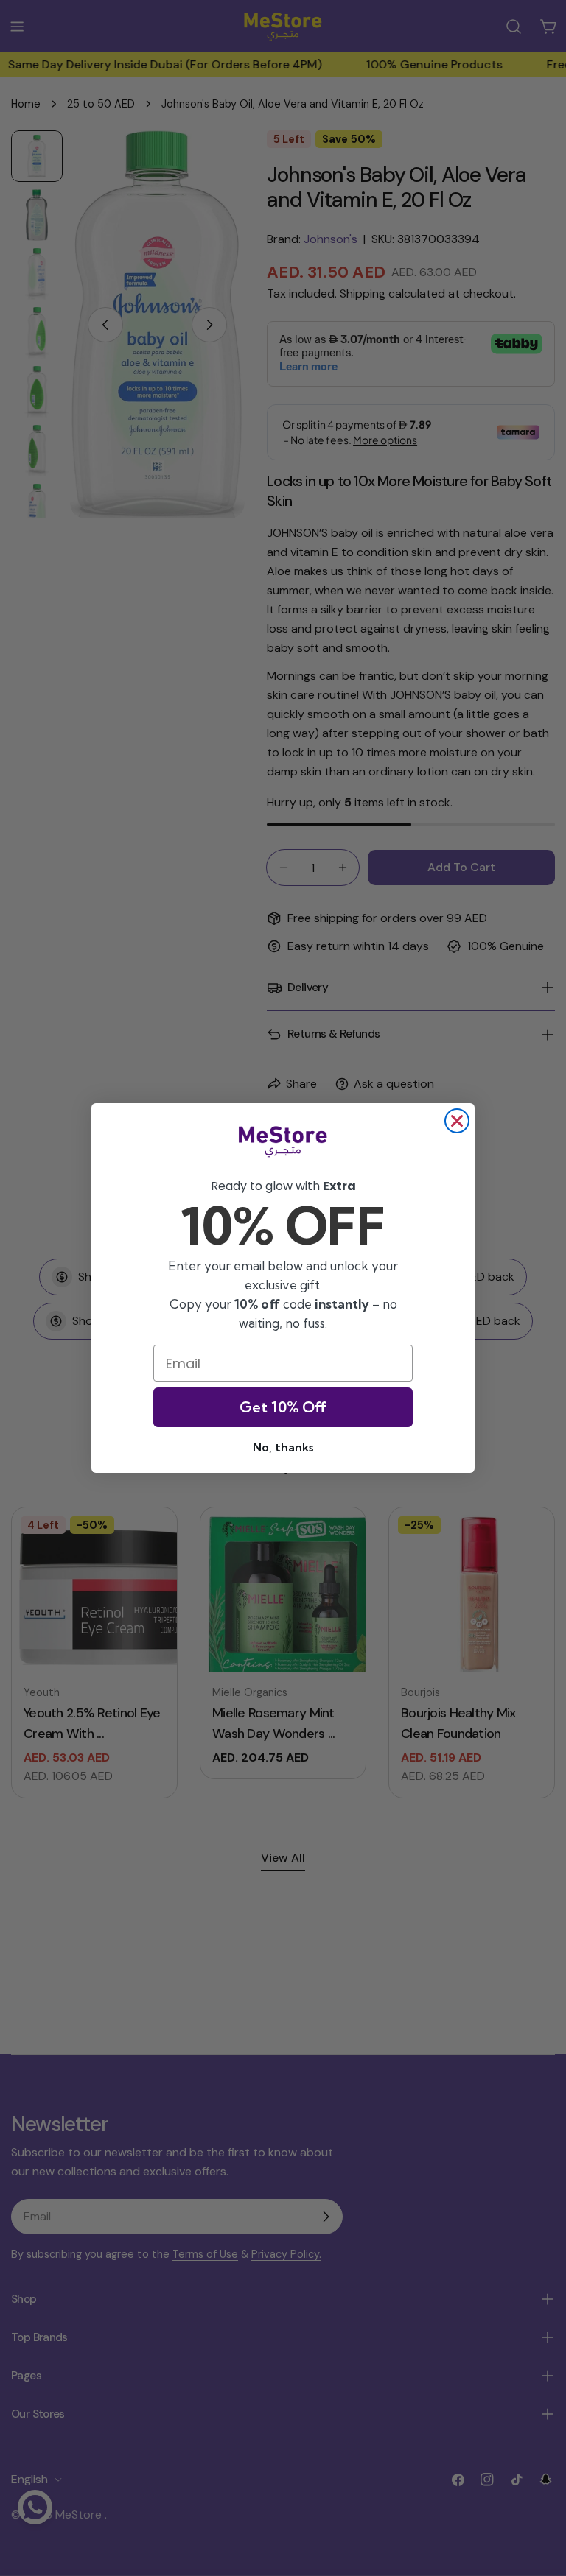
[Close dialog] (457, 1121)
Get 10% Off (283, 1407)
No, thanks (283, 1447)
